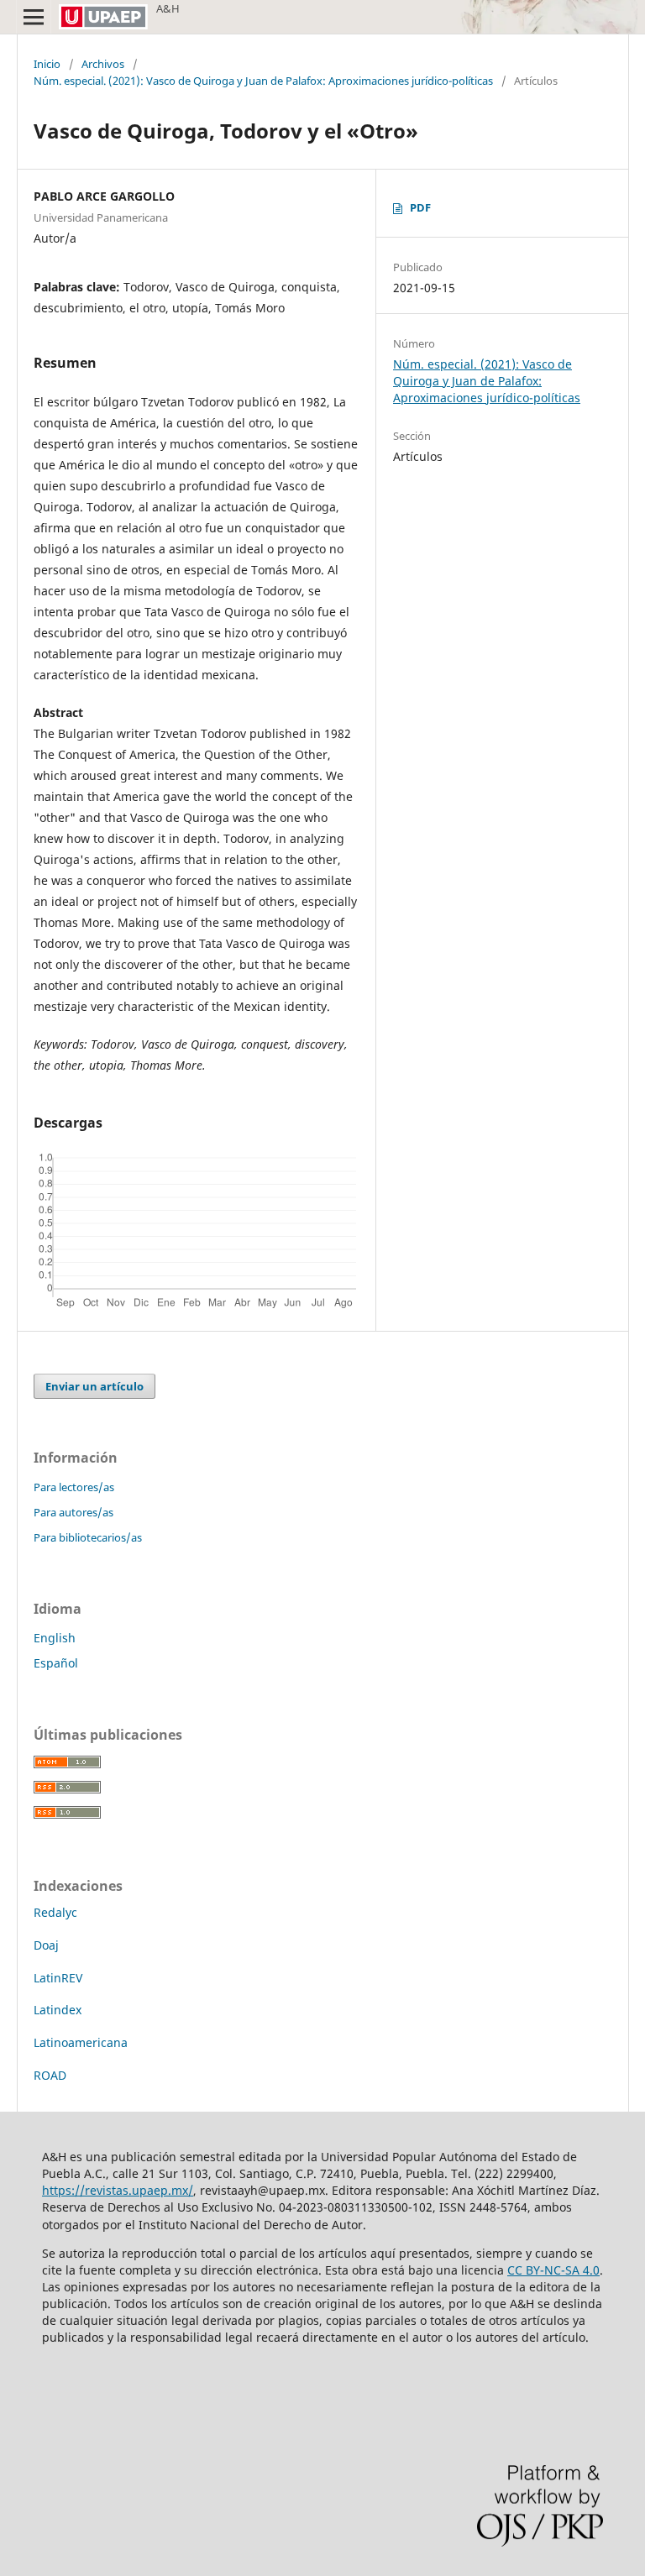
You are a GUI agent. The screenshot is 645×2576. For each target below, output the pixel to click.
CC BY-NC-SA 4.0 (553, 2270)
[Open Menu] (34, 17)
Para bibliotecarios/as (88, 1537)
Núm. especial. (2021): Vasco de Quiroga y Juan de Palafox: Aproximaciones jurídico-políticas (263, 81)
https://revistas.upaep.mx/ (118, 2190)
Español (56, 1663)
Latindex (58, 2010)
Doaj (46, 1945)
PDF (420, 207)
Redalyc (55, 1912)
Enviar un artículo (94, 1386)
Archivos (103, 64)
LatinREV (58, 1978)
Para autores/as (73, 1512)
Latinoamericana (81, 2042)
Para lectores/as (74, 1487)
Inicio (47, 64)
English (55, 1638)
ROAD (50, 2075)
